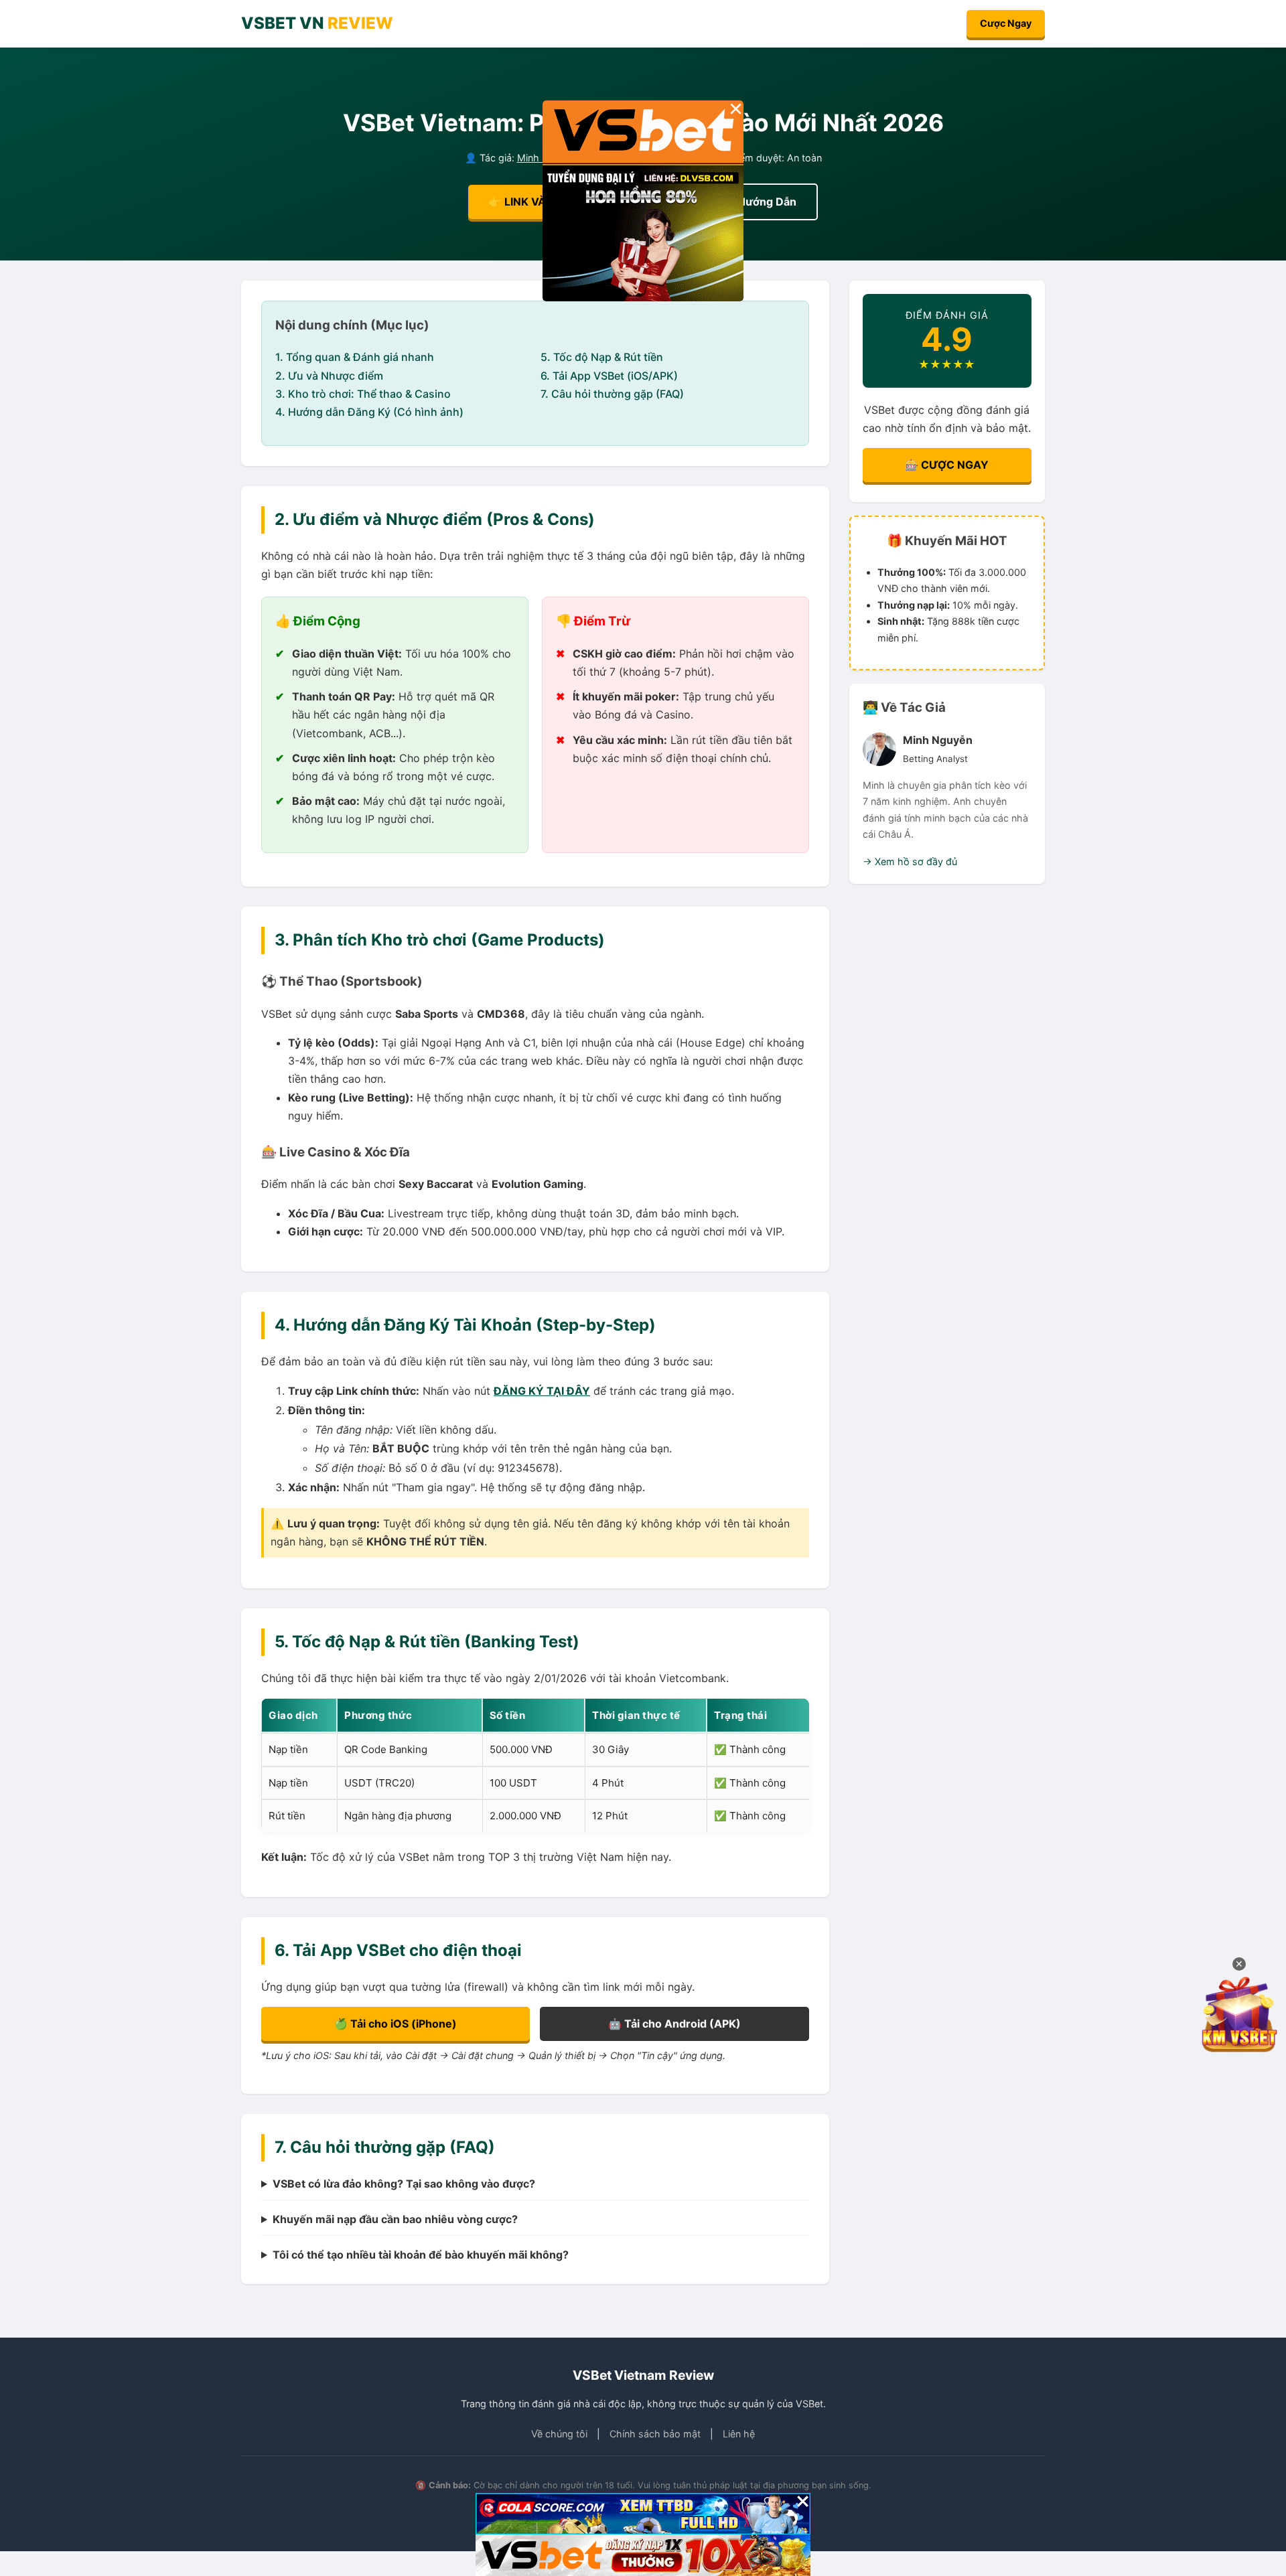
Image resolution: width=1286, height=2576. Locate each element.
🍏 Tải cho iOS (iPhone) (396, 2024)
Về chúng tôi (559, 2434)
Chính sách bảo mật (655, 2434)
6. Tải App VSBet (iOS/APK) (609, 376)
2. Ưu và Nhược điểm (329, 376)
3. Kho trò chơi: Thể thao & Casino (363, 394)
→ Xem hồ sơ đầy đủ (910, 861)
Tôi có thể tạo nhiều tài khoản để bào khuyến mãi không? (421, 2255)
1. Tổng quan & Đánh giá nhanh (355, 357)
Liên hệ (739, 2434)
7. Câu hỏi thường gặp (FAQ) (612, 394)
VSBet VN (317, 23)
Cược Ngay (1006, 23)
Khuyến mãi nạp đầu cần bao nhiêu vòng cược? (395, 2219)
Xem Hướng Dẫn (754, 202)
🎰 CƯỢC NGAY (947, 465)
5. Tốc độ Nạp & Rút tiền (602, 357)
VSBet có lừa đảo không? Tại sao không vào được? (404, 2184)
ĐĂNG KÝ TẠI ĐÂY (542, 1391)
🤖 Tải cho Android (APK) (674, 2024)
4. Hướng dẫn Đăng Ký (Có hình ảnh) (369, 412)
